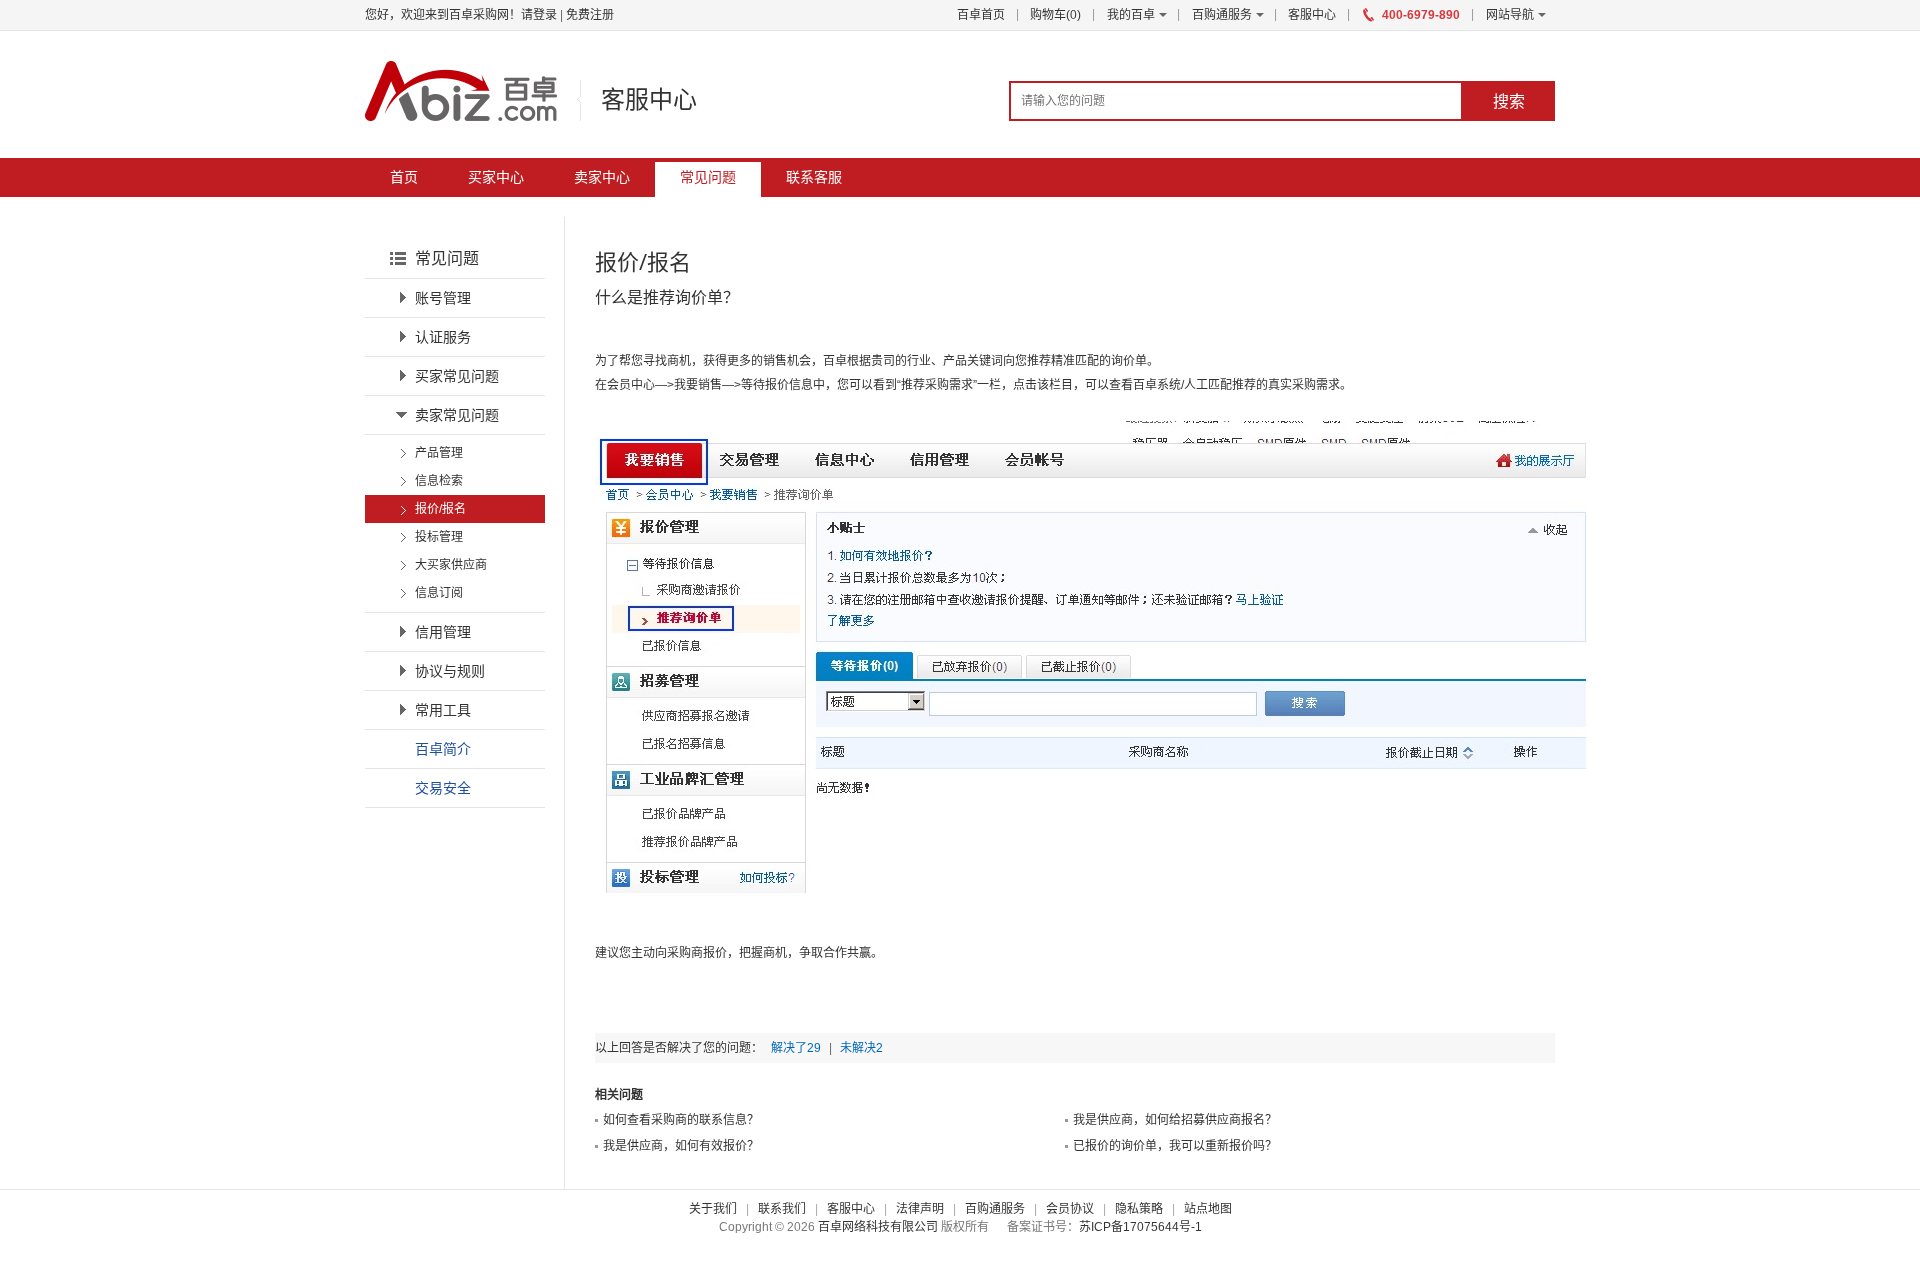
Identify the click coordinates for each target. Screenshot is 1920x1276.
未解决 (861, 1048)
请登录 (539, 15)
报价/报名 (440, 509)
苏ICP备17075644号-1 (1140, 1227)
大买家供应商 (451, 565)
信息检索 (439, 481)
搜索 (1509, 101)
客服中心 (1312, 15)
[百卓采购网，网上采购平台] (461, 91)
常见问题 (708, 176)
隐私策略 (1139, 1209)
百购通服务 (1222, 15)
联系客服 (814, 176)
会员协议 (1070, 1209)
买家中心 (496, 176)
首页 (404, 176)
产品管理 (439, 453)
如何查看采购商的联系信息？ (681, 1120)
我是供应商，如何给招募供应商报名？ (1175, 1120)
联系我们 (782, 1209)
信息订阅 (439, 593)
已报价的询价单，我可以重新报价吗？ (1175, 1146)
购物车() (1055, 15)
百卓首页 (981, 15)
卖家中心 (602, 176)
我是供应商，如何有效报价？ (681, 1146)
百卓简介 (443, 748)
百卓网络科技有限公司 (878, 1227)
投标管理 (439, 537)
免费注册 (590, 15)
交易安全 (443, 787)
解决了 (796, 1048)
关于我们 (713, 1209)
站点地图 (1208, 1209)
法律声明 (920, 1209)
